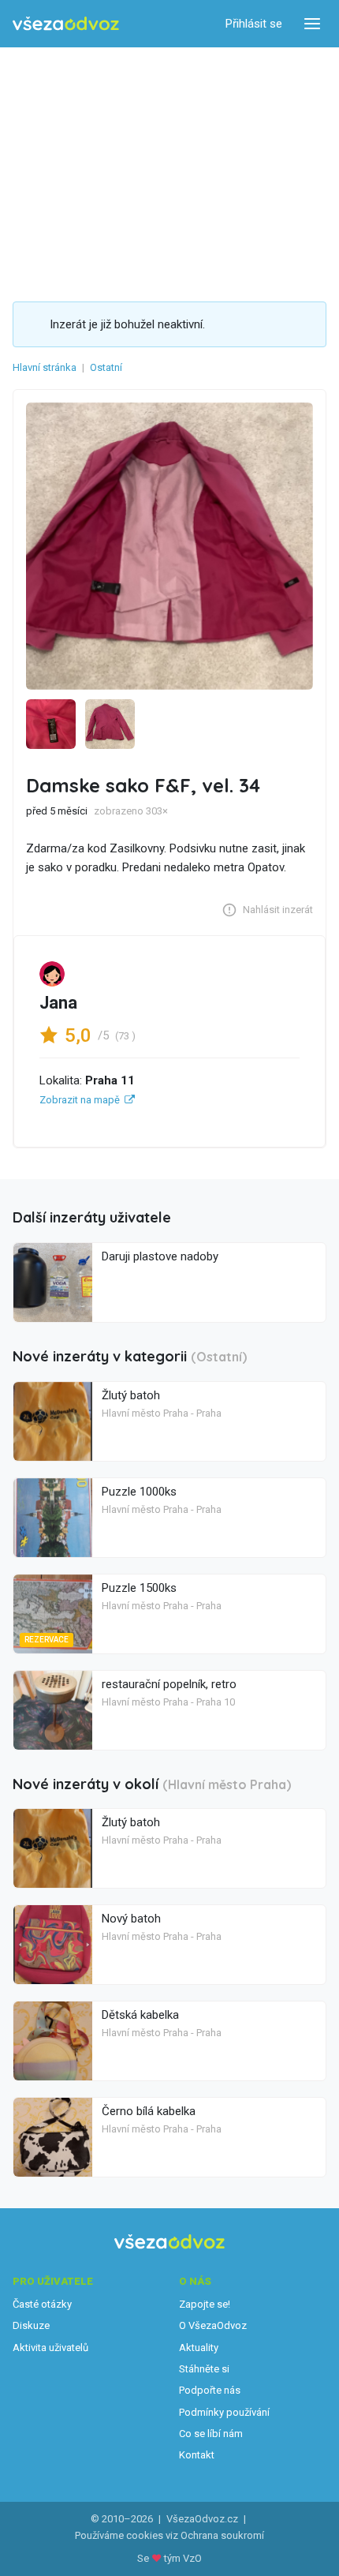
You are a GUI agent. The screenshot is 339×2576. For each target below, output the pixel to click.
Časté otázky (42, 2304)
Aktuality (199, 2348)
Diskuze (31, 2325)
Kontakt (197, 2455)
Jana (58, 1003)
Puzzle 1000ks (139, 1492)
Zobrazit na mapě (80, 1100)
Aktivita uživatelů (50, 2348)
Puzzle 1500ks (139, 1588)
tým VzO (183, 2558)
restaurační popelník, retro (169, 1684)
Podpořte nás (210, 2390)
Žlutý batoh (131, 1395)
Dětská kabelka (140, 2015)
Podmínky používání (224, 2412)
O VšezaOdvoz (213, 2325)
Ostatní (106, 367)
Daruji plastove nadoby (160, 1256)
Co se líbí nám (211, 2434)
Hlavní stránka (45, 367)
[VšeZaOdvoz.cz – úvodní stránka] (66, 24)
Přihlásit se (254, 24)
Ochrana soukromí (222, 2535)
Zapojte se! (205, 2304)
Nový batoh (131, 1919)
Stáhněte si (204, 2369)
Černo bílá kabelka (149, 2111)
